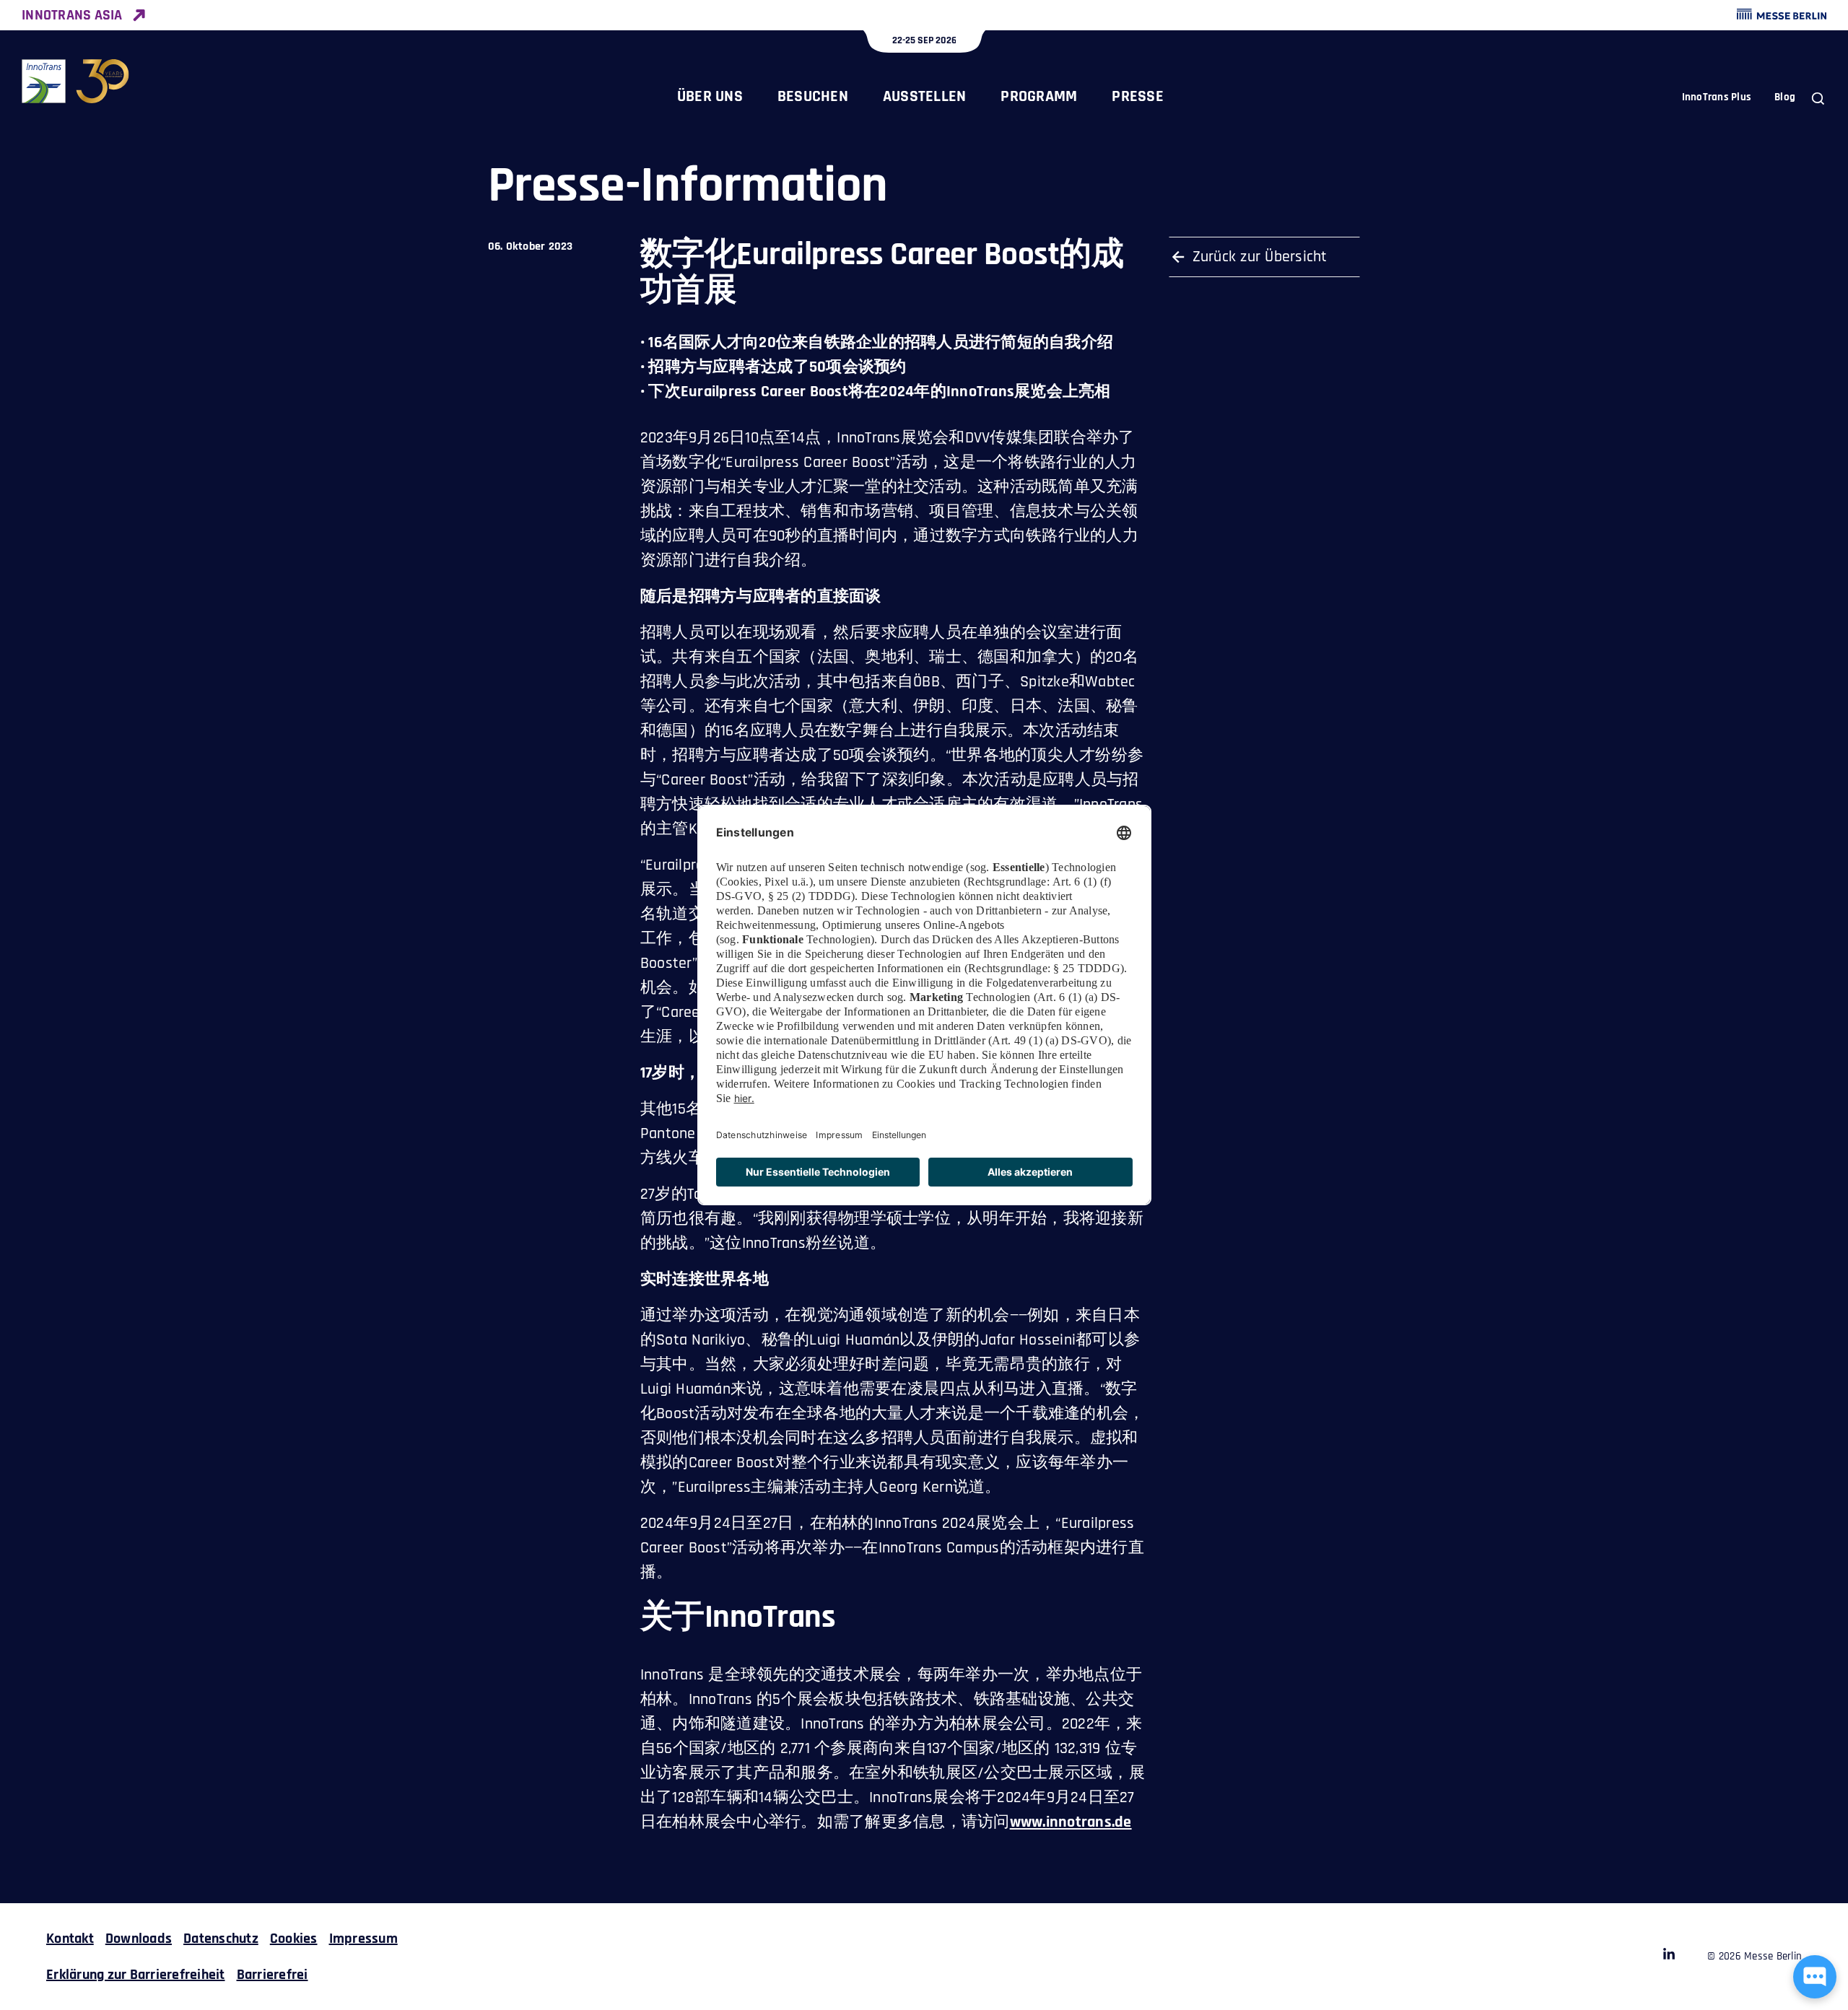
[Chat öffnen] (1815, 1977)
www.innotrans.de (1071, 1822)
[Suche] (1818, 99)
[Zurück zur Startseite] (76, 81)
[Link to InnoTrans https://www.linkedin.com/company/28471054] (1669, 1957)
